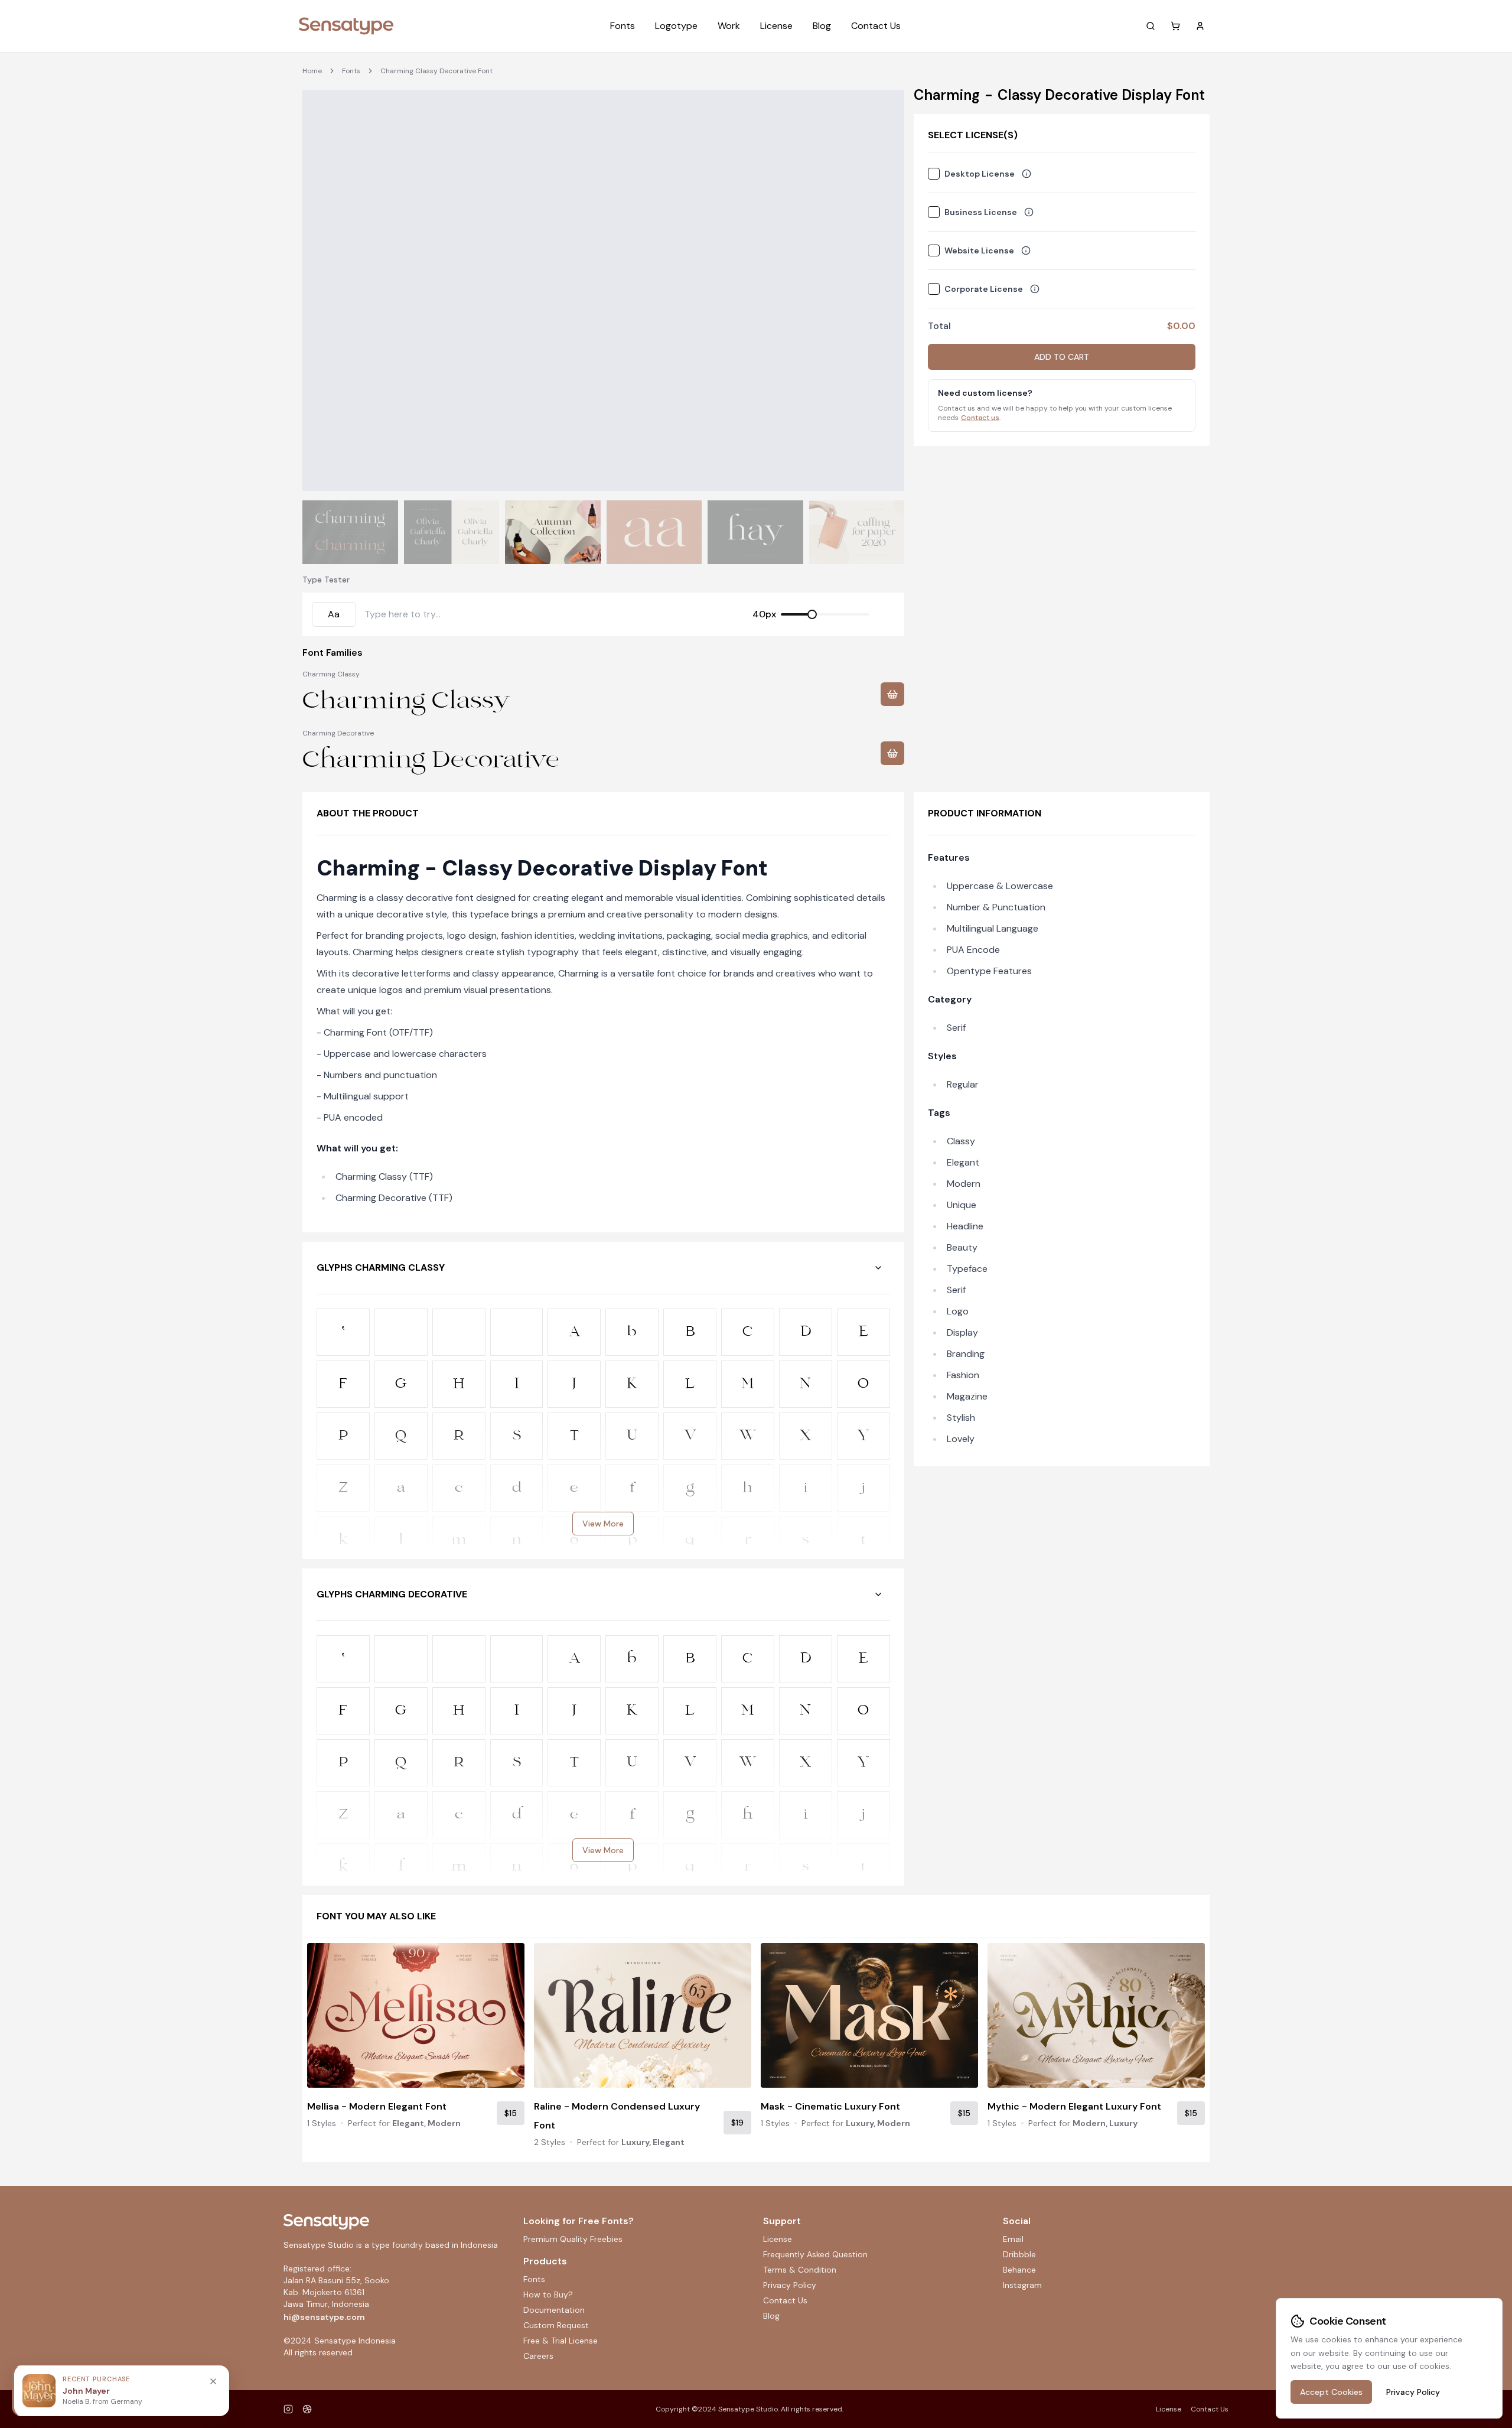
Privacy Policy (790, 2285)
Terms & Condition (800, 2270)
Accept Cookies (1331, 2392)
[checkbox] (934, 174)
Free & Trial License (561, 2341)
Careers (538, 2356)
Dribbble (1019, 2254)
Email (1013, 2239)
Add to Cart (1062, 357)
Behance (1019, 2270)
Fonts (623, 26)
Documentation (554, 2310)
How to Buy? (548, 2294)
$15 (511, 2113)
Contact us (980, 418)
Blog (822, 26)
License (776, 26)
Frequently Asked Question (815, 2254)
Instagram (1022, 2285)
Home (312, 71)
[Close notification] (213, 2381)
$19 (737, 2123)
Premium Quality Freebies (573, 2239)
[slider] (812, 614)
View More (603, 1524)
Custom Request (556, 2325)
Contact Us (876, 26)
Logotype (676, 26)
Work (729, 26)
